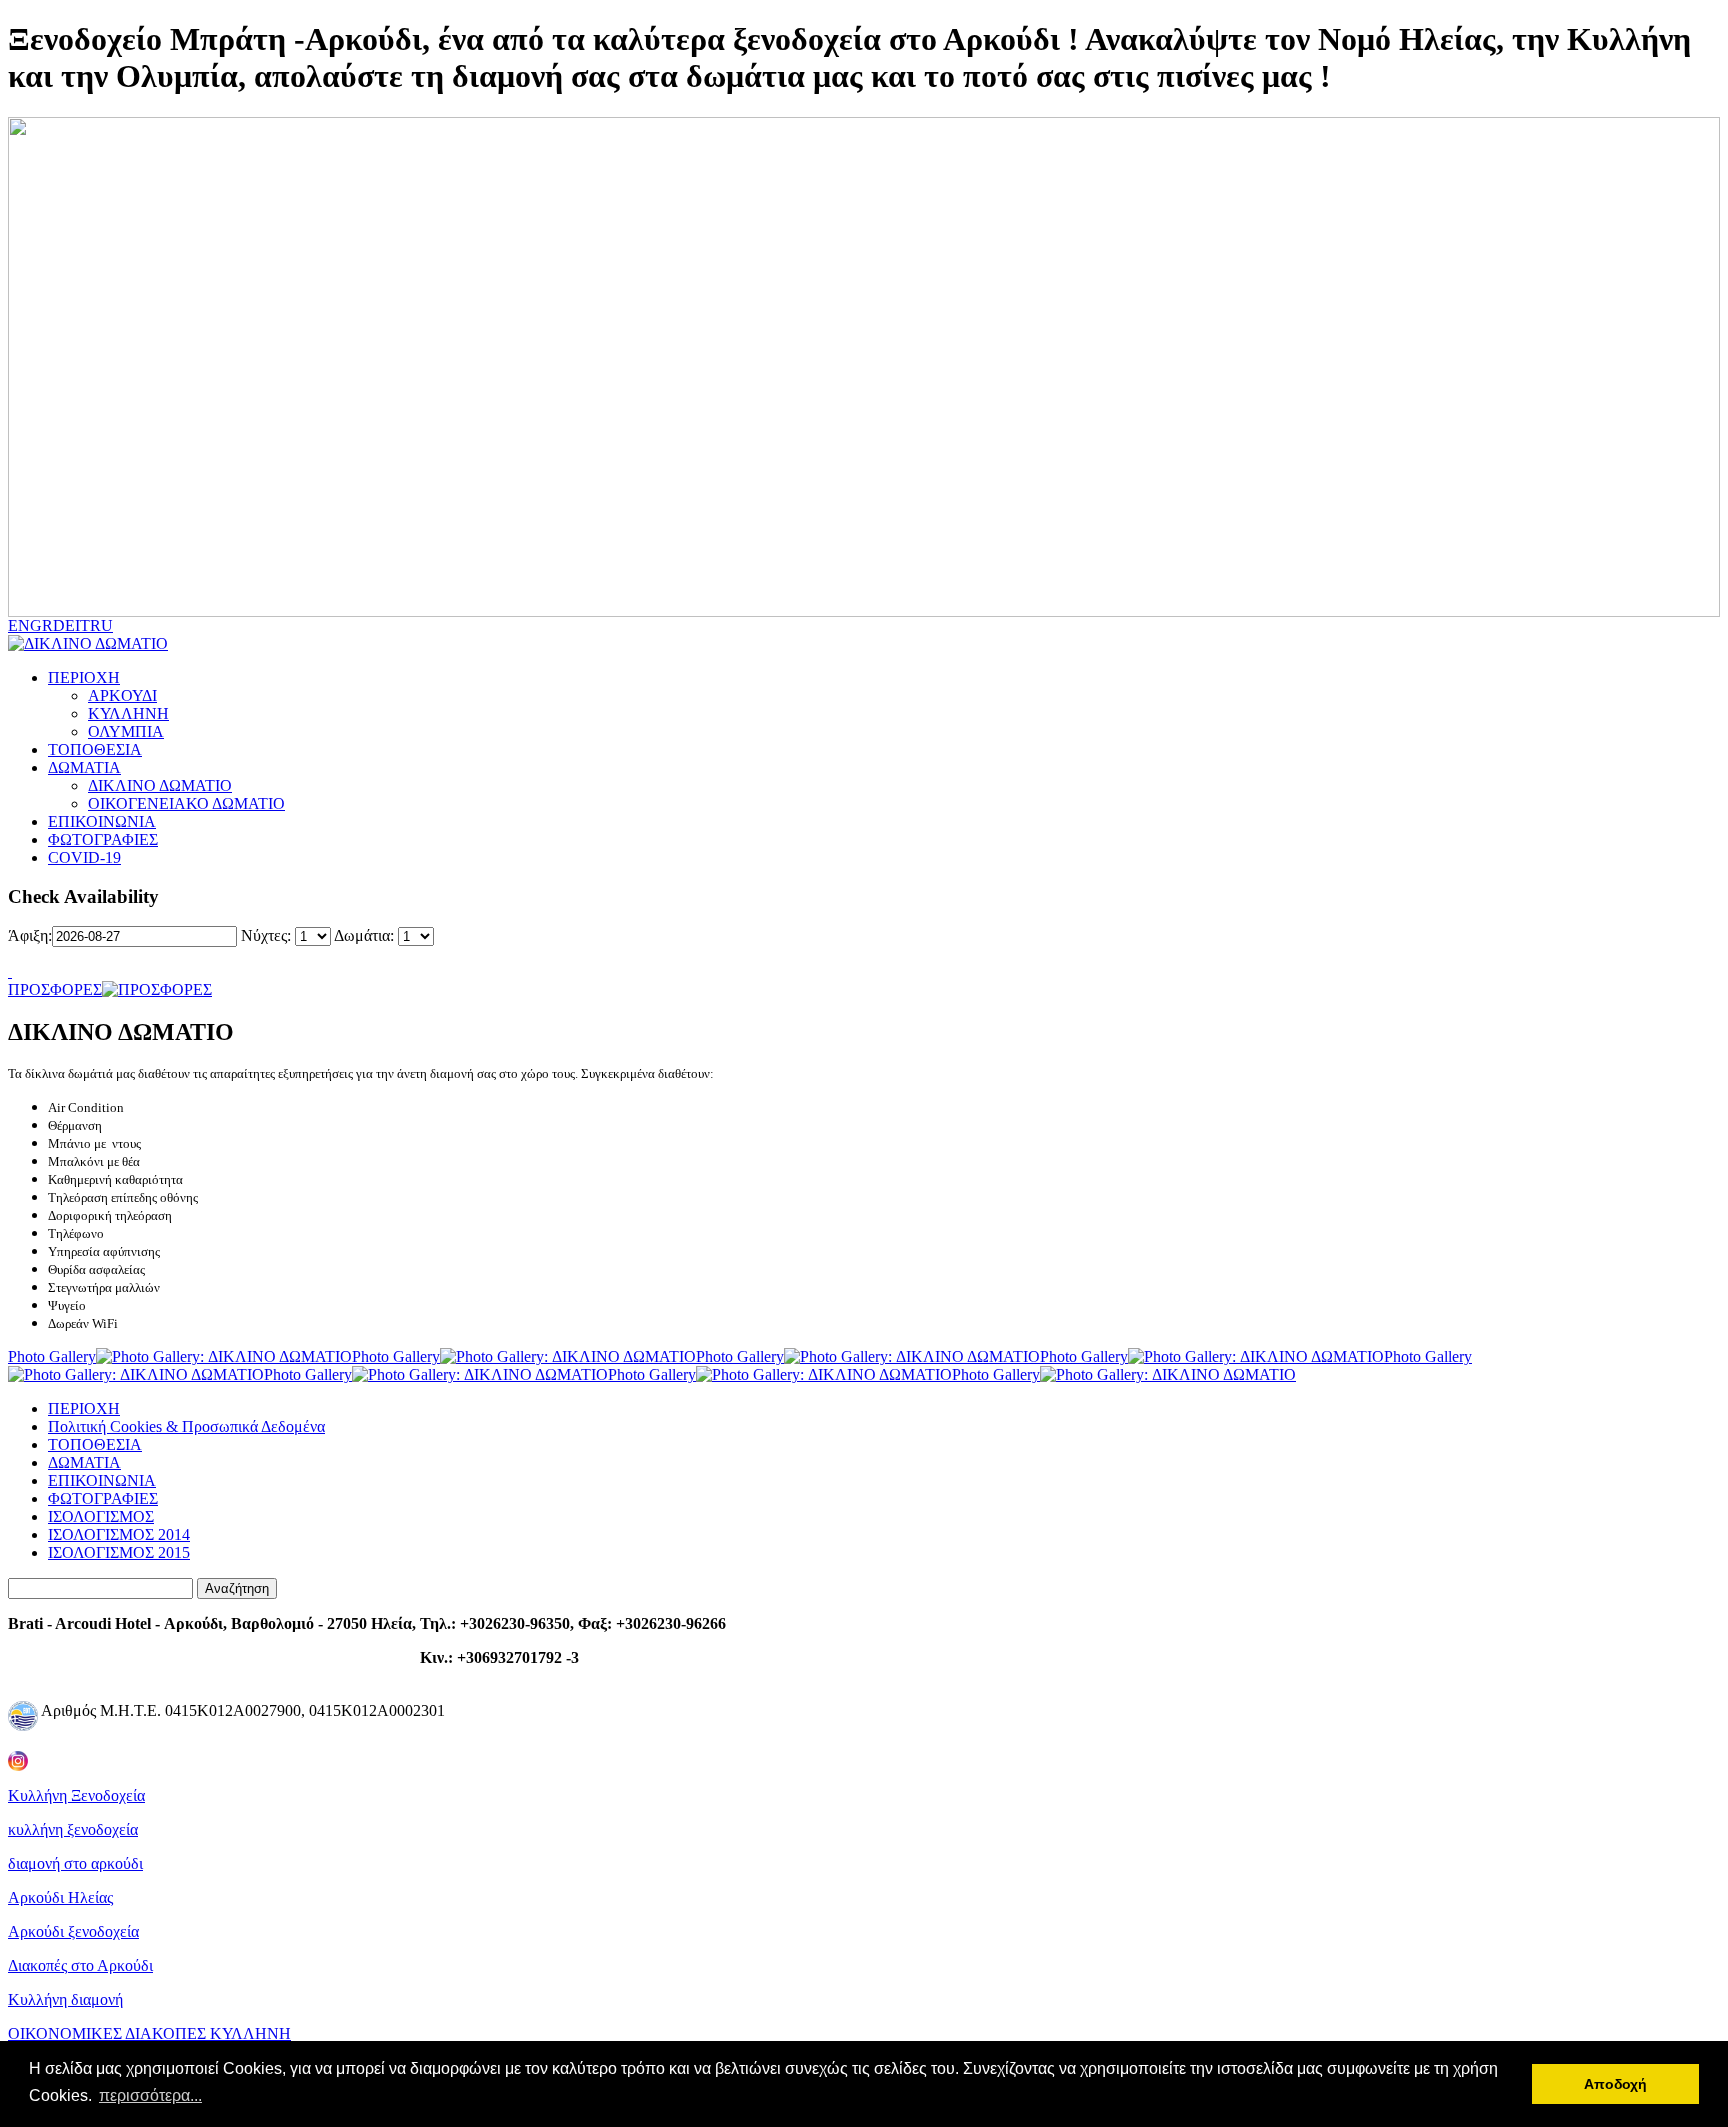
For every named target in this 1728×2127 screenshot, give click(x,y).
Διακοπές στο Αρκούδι (80, 1965)
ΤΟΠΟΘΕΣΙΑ (95, 749)
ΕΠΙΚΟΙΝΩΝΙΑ (102, 821)
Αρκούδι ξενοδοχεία (73, 1931)
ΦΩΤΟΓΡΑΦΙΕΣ (103, 839)
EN (19, 625)
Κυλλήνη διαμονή (65, 1999)
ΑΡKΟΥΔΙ (122, 695)
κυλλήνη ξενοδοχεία (73, 1829)
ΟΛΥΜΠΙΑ (126, 731)
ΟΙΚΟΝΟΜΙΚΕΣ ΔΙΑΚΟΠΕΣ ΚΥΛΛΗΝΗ (149, 2033)
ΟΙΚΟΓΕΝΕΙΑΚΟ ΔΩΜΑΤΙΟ (186, 803)
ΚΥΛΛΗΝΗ (128, 713)
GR (41, 625)
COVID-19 (84, 857)
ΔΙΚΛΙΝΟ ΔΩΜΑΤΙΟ (160, 785)
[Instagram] (18, 1755)
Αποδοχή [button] (1615, 2084)
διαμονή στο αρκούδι (75, 1863)
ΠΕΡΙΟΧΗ (84, 677)
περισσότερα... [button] (150, 2095)
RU (101, 625)
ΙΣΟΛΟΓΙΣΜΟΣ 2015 (119, 1552)
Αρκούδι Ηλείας (60, 1897)
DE (64, 625)
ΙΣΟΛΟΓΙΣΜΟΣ (101, 1516)
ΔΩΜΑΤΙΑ (84, 767)
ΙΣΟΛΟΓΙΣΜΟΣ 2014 (119, 1534)
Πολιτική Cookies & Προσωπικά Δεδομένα (186, 1426)
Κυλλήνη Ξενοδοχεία (76, 1795)
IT (82, 625)
